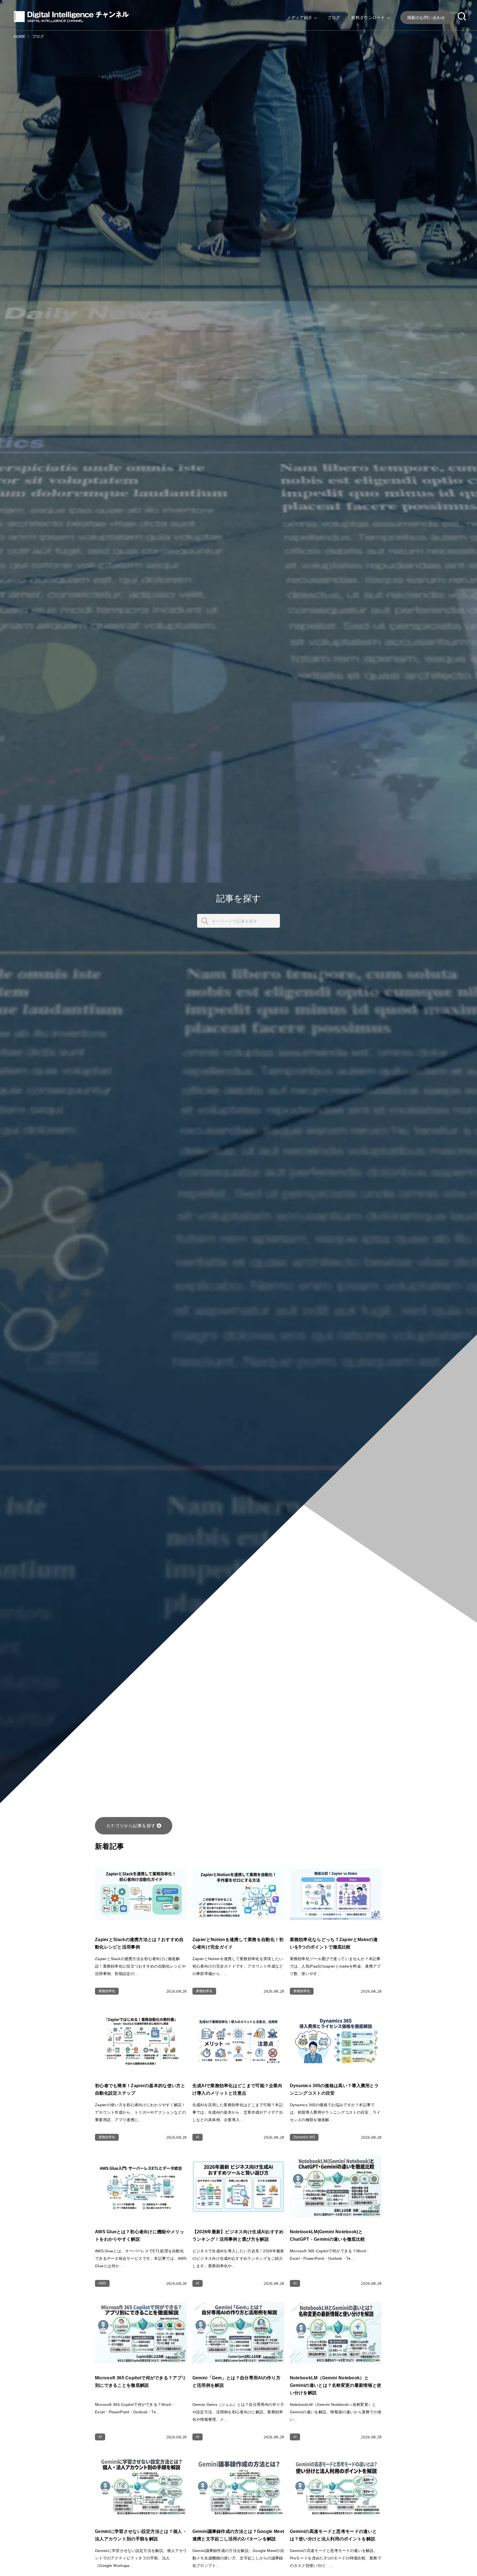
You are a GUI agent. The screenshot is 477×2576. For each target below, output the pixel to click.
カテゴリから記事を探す (131, 1826)
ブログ (334, 18)
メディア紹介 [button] (300, 18)
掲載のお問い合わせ (426, 18)
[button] (462, 17)
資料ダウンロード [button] (369, 18)
